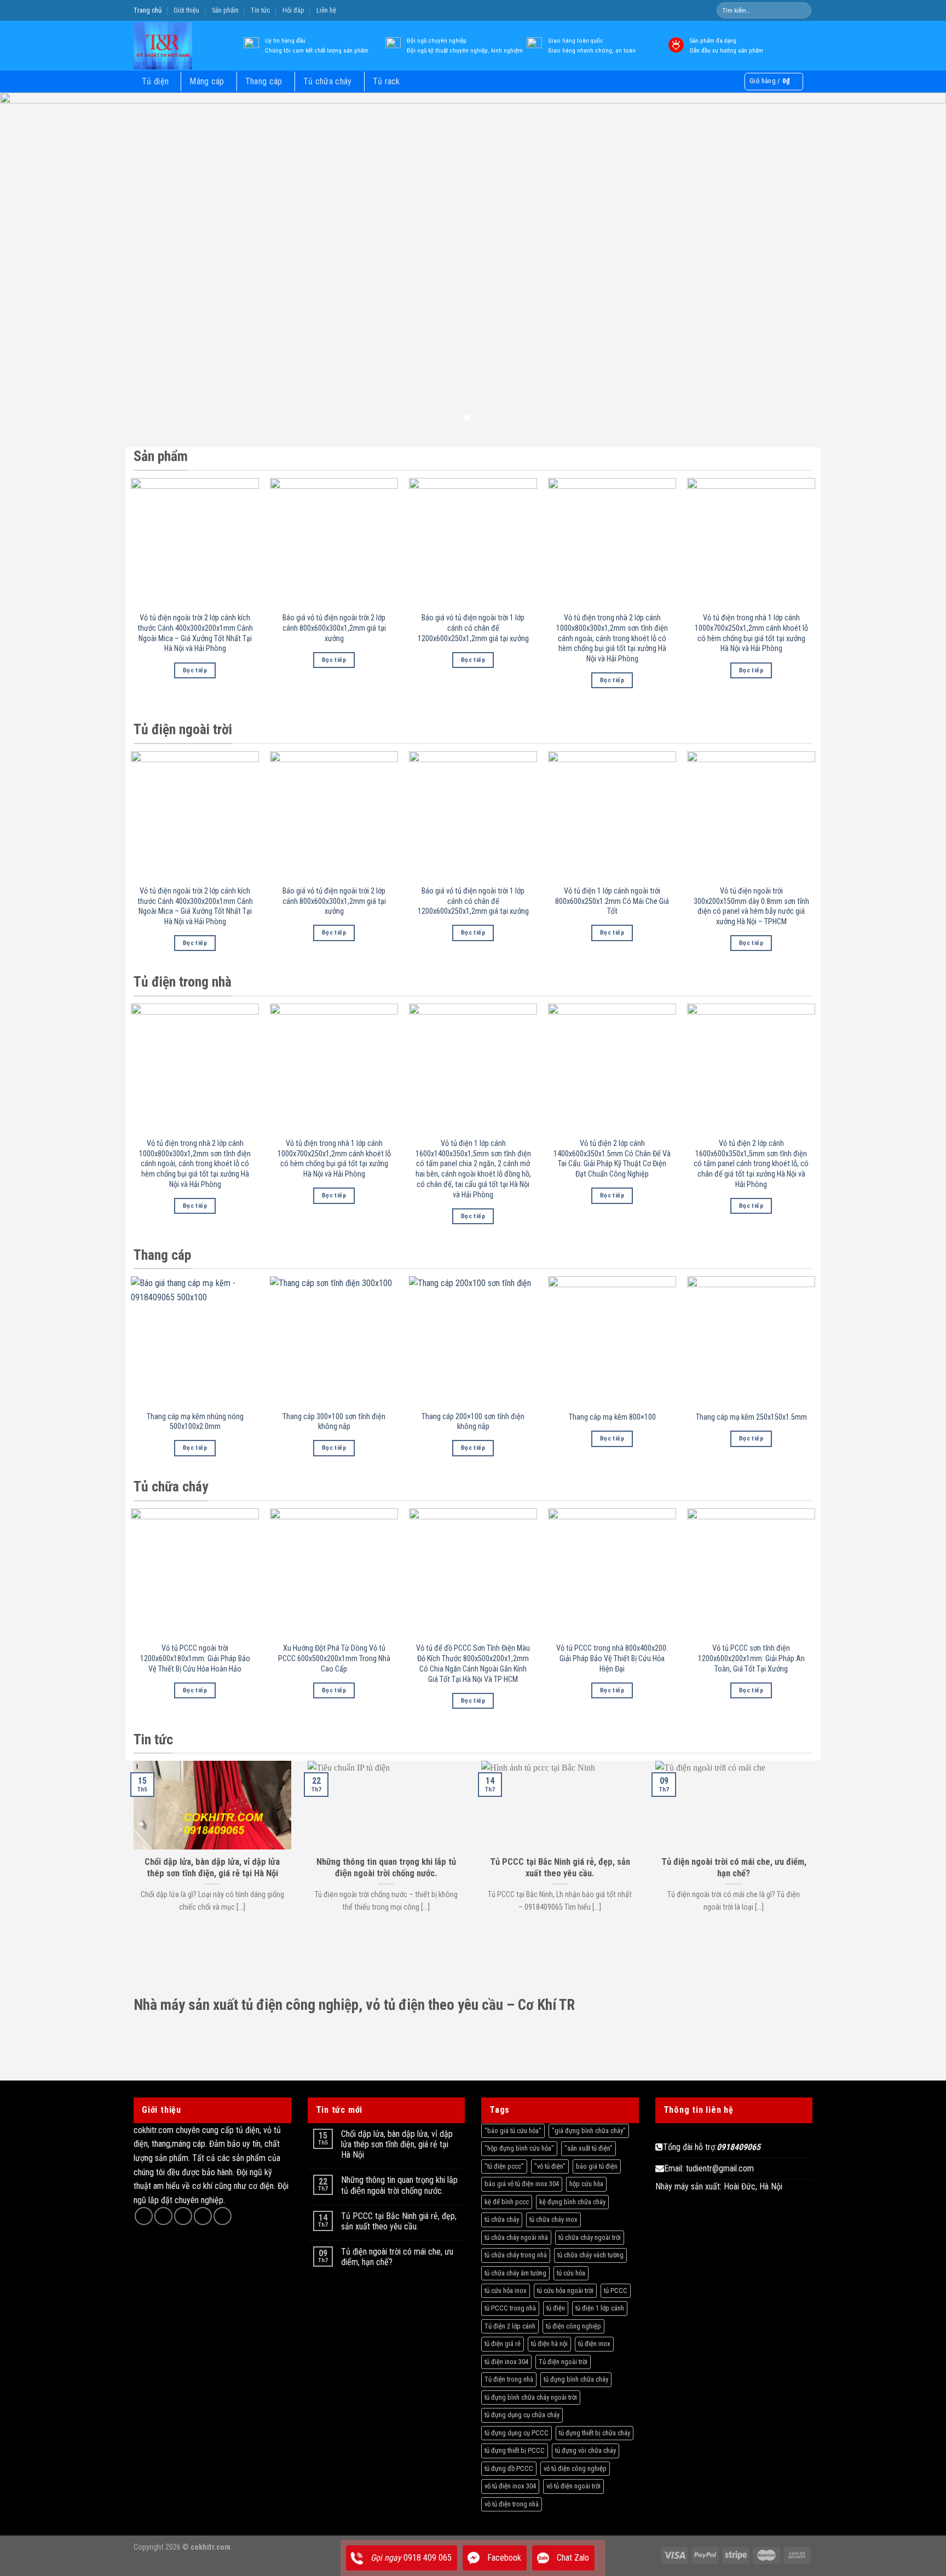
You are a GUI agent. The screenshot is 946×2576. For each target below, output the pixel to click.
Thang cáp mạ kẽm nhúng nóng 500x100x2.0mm (195, 1422)
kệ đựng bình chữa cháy (572, 2202)
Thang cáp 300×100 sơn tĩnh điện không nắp (334, 1422)
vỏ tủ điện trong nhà (512, 2504)
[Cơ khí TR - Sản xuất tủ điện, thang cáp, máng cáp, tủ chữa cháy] (179, 46)
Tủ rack (387, 81)
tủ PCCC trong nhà (510, 2308)
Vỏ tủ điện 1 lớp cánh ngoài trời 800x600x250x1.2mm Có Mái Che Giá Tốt (612, 901)
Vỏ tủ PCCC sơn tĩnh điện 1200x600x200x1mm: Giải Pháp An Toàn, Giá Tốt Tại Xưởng (751, 1658)
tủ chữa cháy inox (553, 2219)
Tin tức (260, 10)
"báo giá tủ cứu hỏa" (513, 2131)
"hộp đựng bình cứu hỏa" (519, 2148)
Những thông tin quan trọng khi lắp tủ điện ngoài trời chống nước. (399, 2185)
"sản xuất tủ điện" (589, 2148)
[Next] (913, 262)
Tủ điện (155, 81)
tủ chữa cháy (502, 2219)
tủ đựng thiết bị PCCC (515, 2450)
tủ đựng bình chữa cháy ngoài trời (531, 2397)
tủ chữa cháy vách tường (590, 2255)
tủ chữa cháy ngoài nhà (516, 2237)
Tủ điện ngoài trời (563, 2362)
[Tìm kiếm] (802, 10)
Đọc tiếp (195, 670)
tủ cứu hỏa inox (506, 2290)
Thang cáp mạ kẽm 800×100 (612, 1417)
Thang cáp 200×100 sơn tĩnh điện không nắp (473, 1422)
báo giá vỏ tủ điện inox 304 (522, 2184)
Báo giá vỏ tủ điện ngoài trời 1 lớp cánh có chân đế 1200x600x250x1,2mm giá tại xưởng (473, 628)
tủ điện (556, 2308)
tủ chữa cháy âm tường (515, 2273)
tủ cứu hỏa (571, 2273)
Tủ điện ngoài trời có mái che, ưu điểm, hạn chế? (397, 2257)
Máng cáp (207, 81)
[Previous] (33, 262)
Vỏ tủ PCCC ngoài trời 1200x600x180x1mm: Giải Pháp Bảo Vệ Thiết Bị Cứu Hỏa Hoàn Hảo (195, 1658)
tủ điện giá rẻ (503, 2344)
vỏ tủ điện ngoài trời (573, 2486)
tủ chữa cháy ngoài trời (590, 2237)
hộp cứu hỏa (586, 2184)
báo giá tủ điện (597, 2166)
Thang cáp (264, 81)
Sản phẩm (225, 10)
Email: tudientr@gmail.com (709, 2168)
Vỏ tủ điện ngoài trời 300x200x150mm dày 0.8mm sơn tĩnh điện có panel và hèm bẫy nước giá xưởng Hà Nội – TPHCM (751, 906)
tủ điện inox (594, 2344)
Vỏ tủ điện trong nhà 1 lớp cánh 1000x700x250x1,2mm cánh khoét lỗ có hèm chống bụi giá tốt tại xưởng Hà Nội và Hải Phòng (751, 633)
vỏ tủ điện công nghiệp (575, 2468)
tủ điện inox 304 (506, 2362)
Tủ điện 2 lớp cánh (510, 2326)
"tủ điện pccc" (504, 2166)
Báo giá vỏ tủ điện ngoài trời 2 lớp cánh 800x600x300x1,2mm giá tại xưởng (334, 628)
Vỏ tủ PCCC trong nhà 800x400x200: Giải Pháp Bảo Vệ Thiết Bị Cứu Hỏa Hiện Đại (612, 1658)
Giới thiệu (186, 10)
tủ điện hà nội (549, 2344)
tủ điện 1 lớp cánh (600, 2308)
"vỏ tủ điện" (550, 2166)
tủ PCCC (616, 2290)
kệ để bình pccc (507, 2202)
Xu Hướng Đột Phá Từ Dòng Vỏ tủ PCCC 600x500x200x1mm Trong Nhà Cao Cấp (334, 1658)
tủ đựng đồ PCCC (509, 2468)
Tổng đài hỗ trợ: (712, 2147)
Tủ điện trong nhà (509, 2379)
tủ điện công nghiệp (573, 2326)
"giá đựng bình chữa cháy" (589, 2131)
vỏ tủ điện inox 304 (510, 2486)
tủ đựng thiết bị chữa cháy (595, 2433)
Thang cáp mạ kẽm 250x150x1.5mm (751, 1417)
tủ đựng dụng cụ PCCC (517, 2433)
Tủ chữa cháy (328, 81)
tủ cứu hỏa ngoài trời (565, 2290)
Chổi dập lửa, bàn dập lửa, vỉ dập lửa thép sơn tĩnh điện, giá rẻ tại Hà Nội (397, 2144)
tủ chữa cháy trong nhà (516, 2255)
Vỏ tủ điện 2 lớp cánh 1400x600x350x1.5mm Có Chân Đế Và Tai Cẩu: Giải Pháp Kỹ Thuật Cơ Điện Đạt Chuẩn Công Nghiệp (612, 1159)
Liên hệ (326, 10)
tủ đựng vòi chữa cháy (586, 2450)
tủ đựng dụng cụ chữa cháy (522, 2415)
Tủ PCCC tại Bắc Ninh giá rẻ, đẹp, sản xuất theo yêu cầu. (399, 2221)
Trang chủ (148, 10)
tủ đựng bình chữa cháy (576, 2379)
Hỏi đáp (293, 10)
